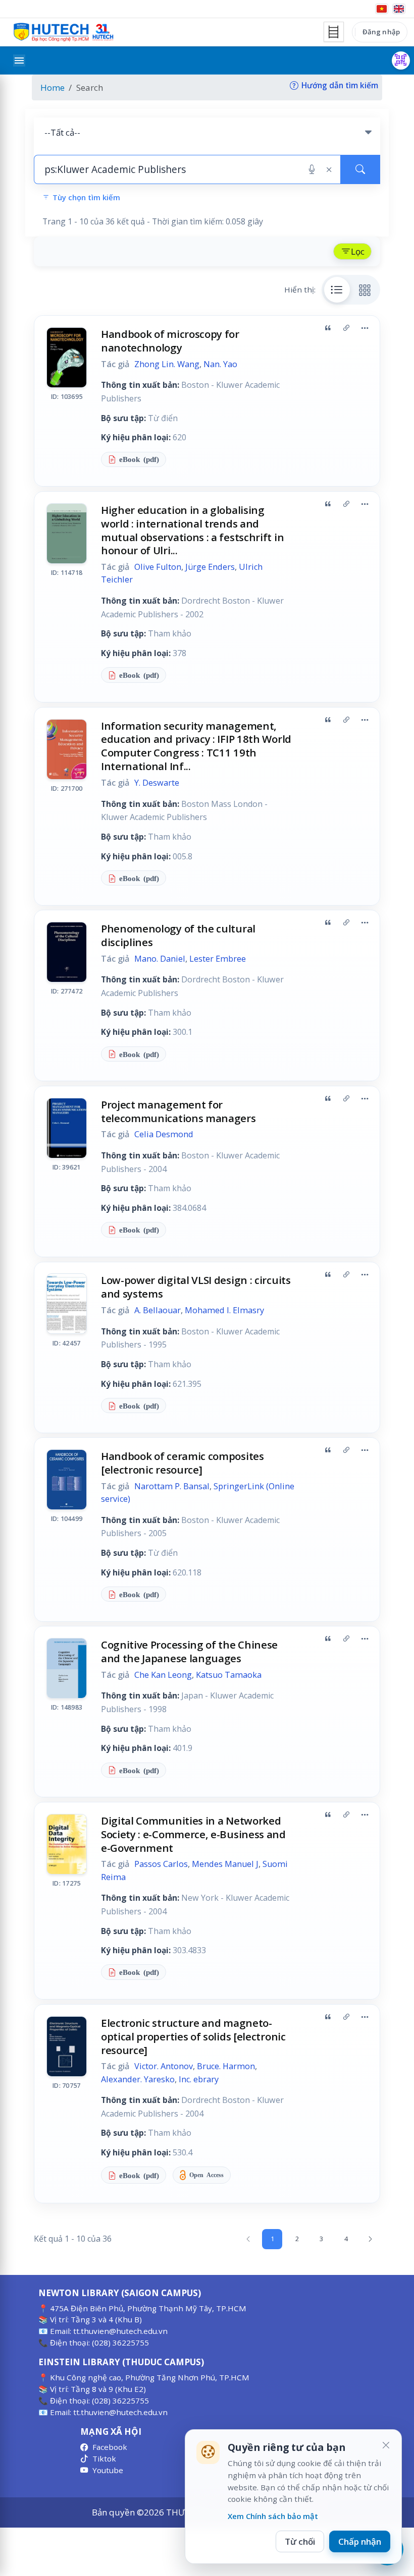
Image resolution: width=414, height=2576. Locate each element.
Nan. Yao (220, 364)
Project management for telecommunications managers (178, 1111)
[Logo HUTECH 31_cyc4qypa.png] (64, 32)
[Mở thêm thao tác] (365, 328)
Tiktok (104, 2458)
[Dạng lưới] (365, 289)
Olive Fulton (158, 567)
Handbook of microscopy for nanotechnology (170, 341)
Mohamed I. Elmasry (224, 1310)
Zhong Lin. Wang (167, 364)
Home (53, 87)
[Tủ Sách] (334, 32)
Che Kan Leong (163, 1675)
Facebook (110, 2447)
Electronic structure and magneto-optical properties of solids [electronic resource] (193, 2036)
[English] (399, 9)
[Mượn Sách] (401, 61)
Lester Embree (218, 959)
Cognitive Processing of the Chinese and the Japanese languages (189, 1651)
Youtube (108, 2470)
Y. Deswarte (157, 783)
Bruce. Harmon (226, 2066)
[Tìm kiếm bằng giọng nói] (312, 169)
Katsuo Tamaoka (229, 1675)
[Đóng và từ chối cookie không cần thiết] (386, 2445)
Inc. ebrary (199, 2079)
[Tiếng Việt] (382, 9)
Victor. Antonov (164, 2066)
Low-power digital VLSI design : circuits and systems (196, 1287)
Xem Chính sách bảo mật (273, 2516)
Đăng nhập (381, 32)
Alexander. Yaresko (138, 2079)
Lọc (358, 251)
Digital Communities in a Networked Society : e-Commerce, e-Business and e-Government (193, 1834)
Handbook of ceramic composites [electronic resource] (183, 1463)
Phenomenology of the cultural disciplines (178, 935)
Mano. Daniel (160, 959)
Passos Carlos (161, 1864)
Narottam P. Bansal (172, 1486)
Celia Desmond (164, 1134)
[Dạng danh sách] (337, 289)
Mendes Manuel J (225, 1864)
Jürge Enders (210, 567)
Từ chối (300, 2541)
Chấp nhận (360, 2541)
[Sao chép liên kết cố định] (346, 328)
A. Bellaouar (158, 1310)
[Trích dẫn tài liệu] (328, 328)
